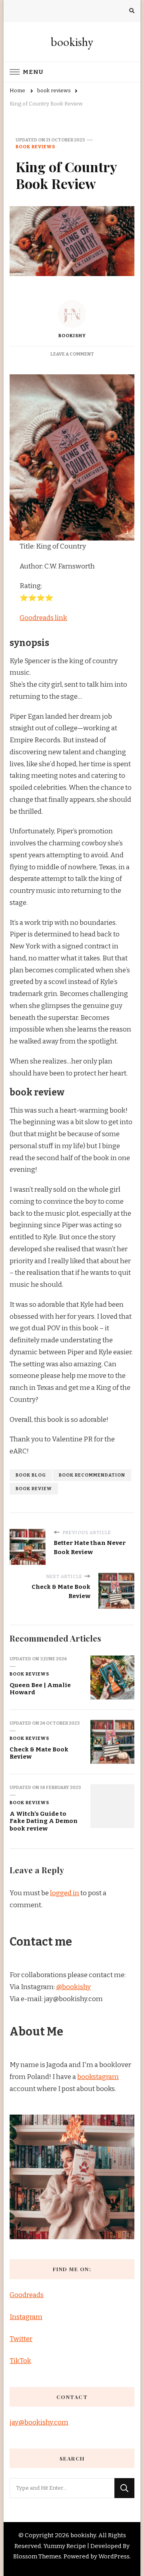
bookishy (72, 42)
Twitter (21, 2339)
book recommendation (92, 1475)
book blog (31, 1475)
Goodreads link (43, 618)
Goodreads (27, 2295)
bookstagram (98, 2077)
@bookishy (73, 1987)
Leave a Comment (72, 354)
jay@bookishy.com (39, 2422)
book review (34, 1489)
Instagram (26, 2317)
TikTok (20, 2361)
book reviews (35, 147)
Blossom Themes (37, 2556)
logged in (65, 1893)
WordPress (114, 2556)
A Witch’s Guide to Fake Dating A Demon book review (44, 1821)
